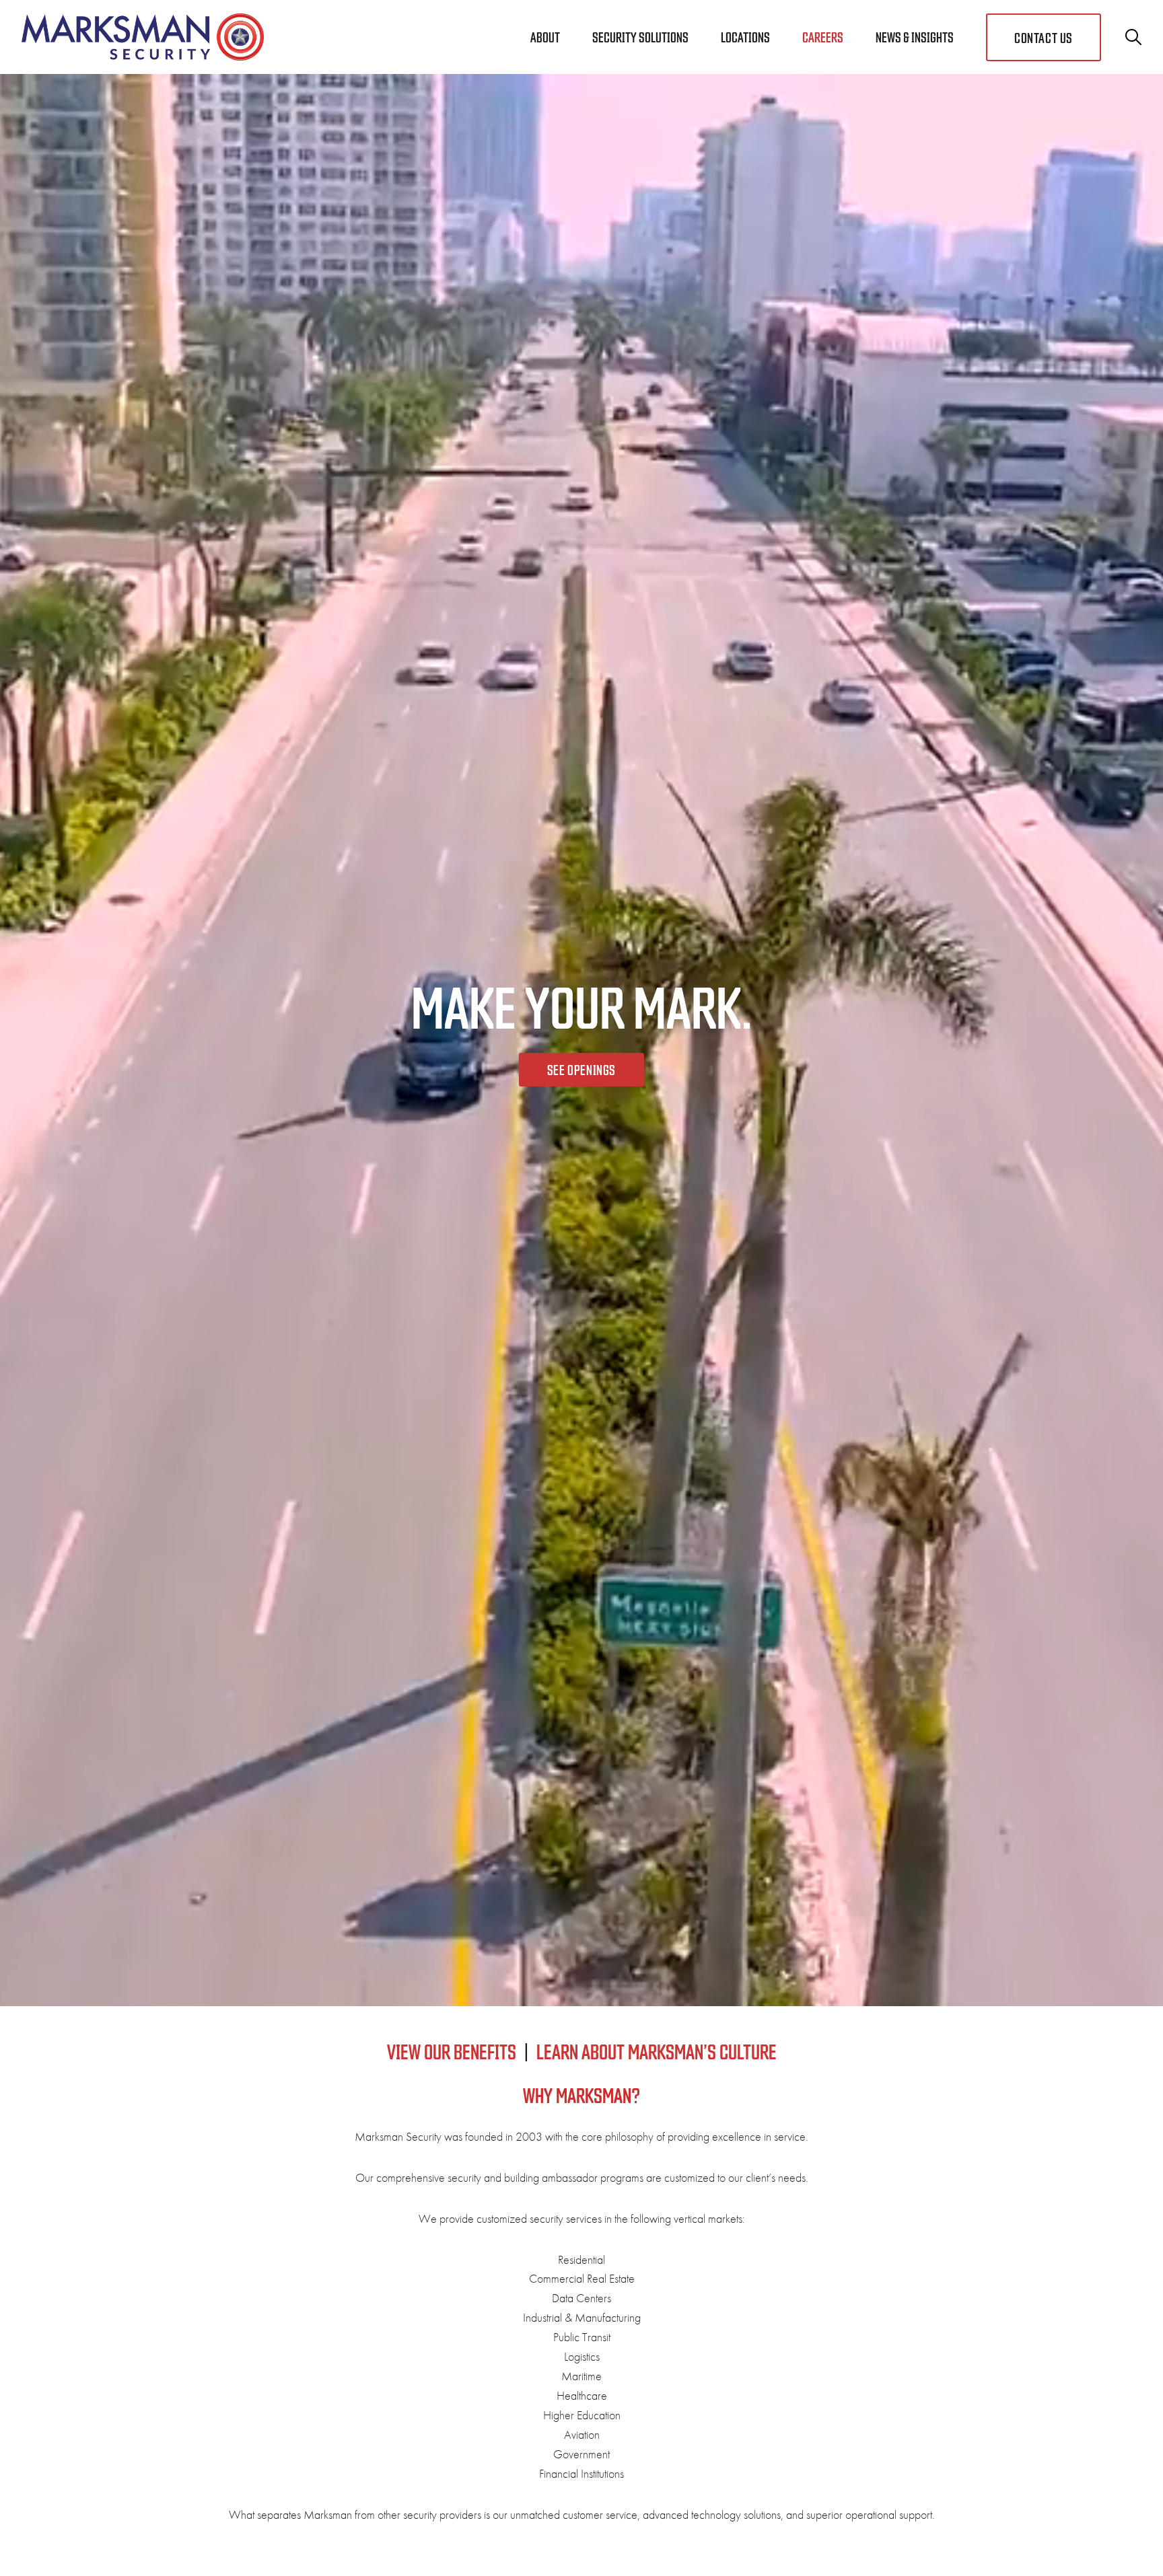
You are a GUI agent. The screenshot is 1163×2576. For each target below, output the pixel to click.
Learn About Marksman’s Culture (657, 2051)
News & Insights (915, 37)
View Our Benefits (452, 2051)
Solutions (640, 37)
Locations (745, 37)
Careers (823, 37)
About (545, 37)
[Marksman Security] (143, 37)
